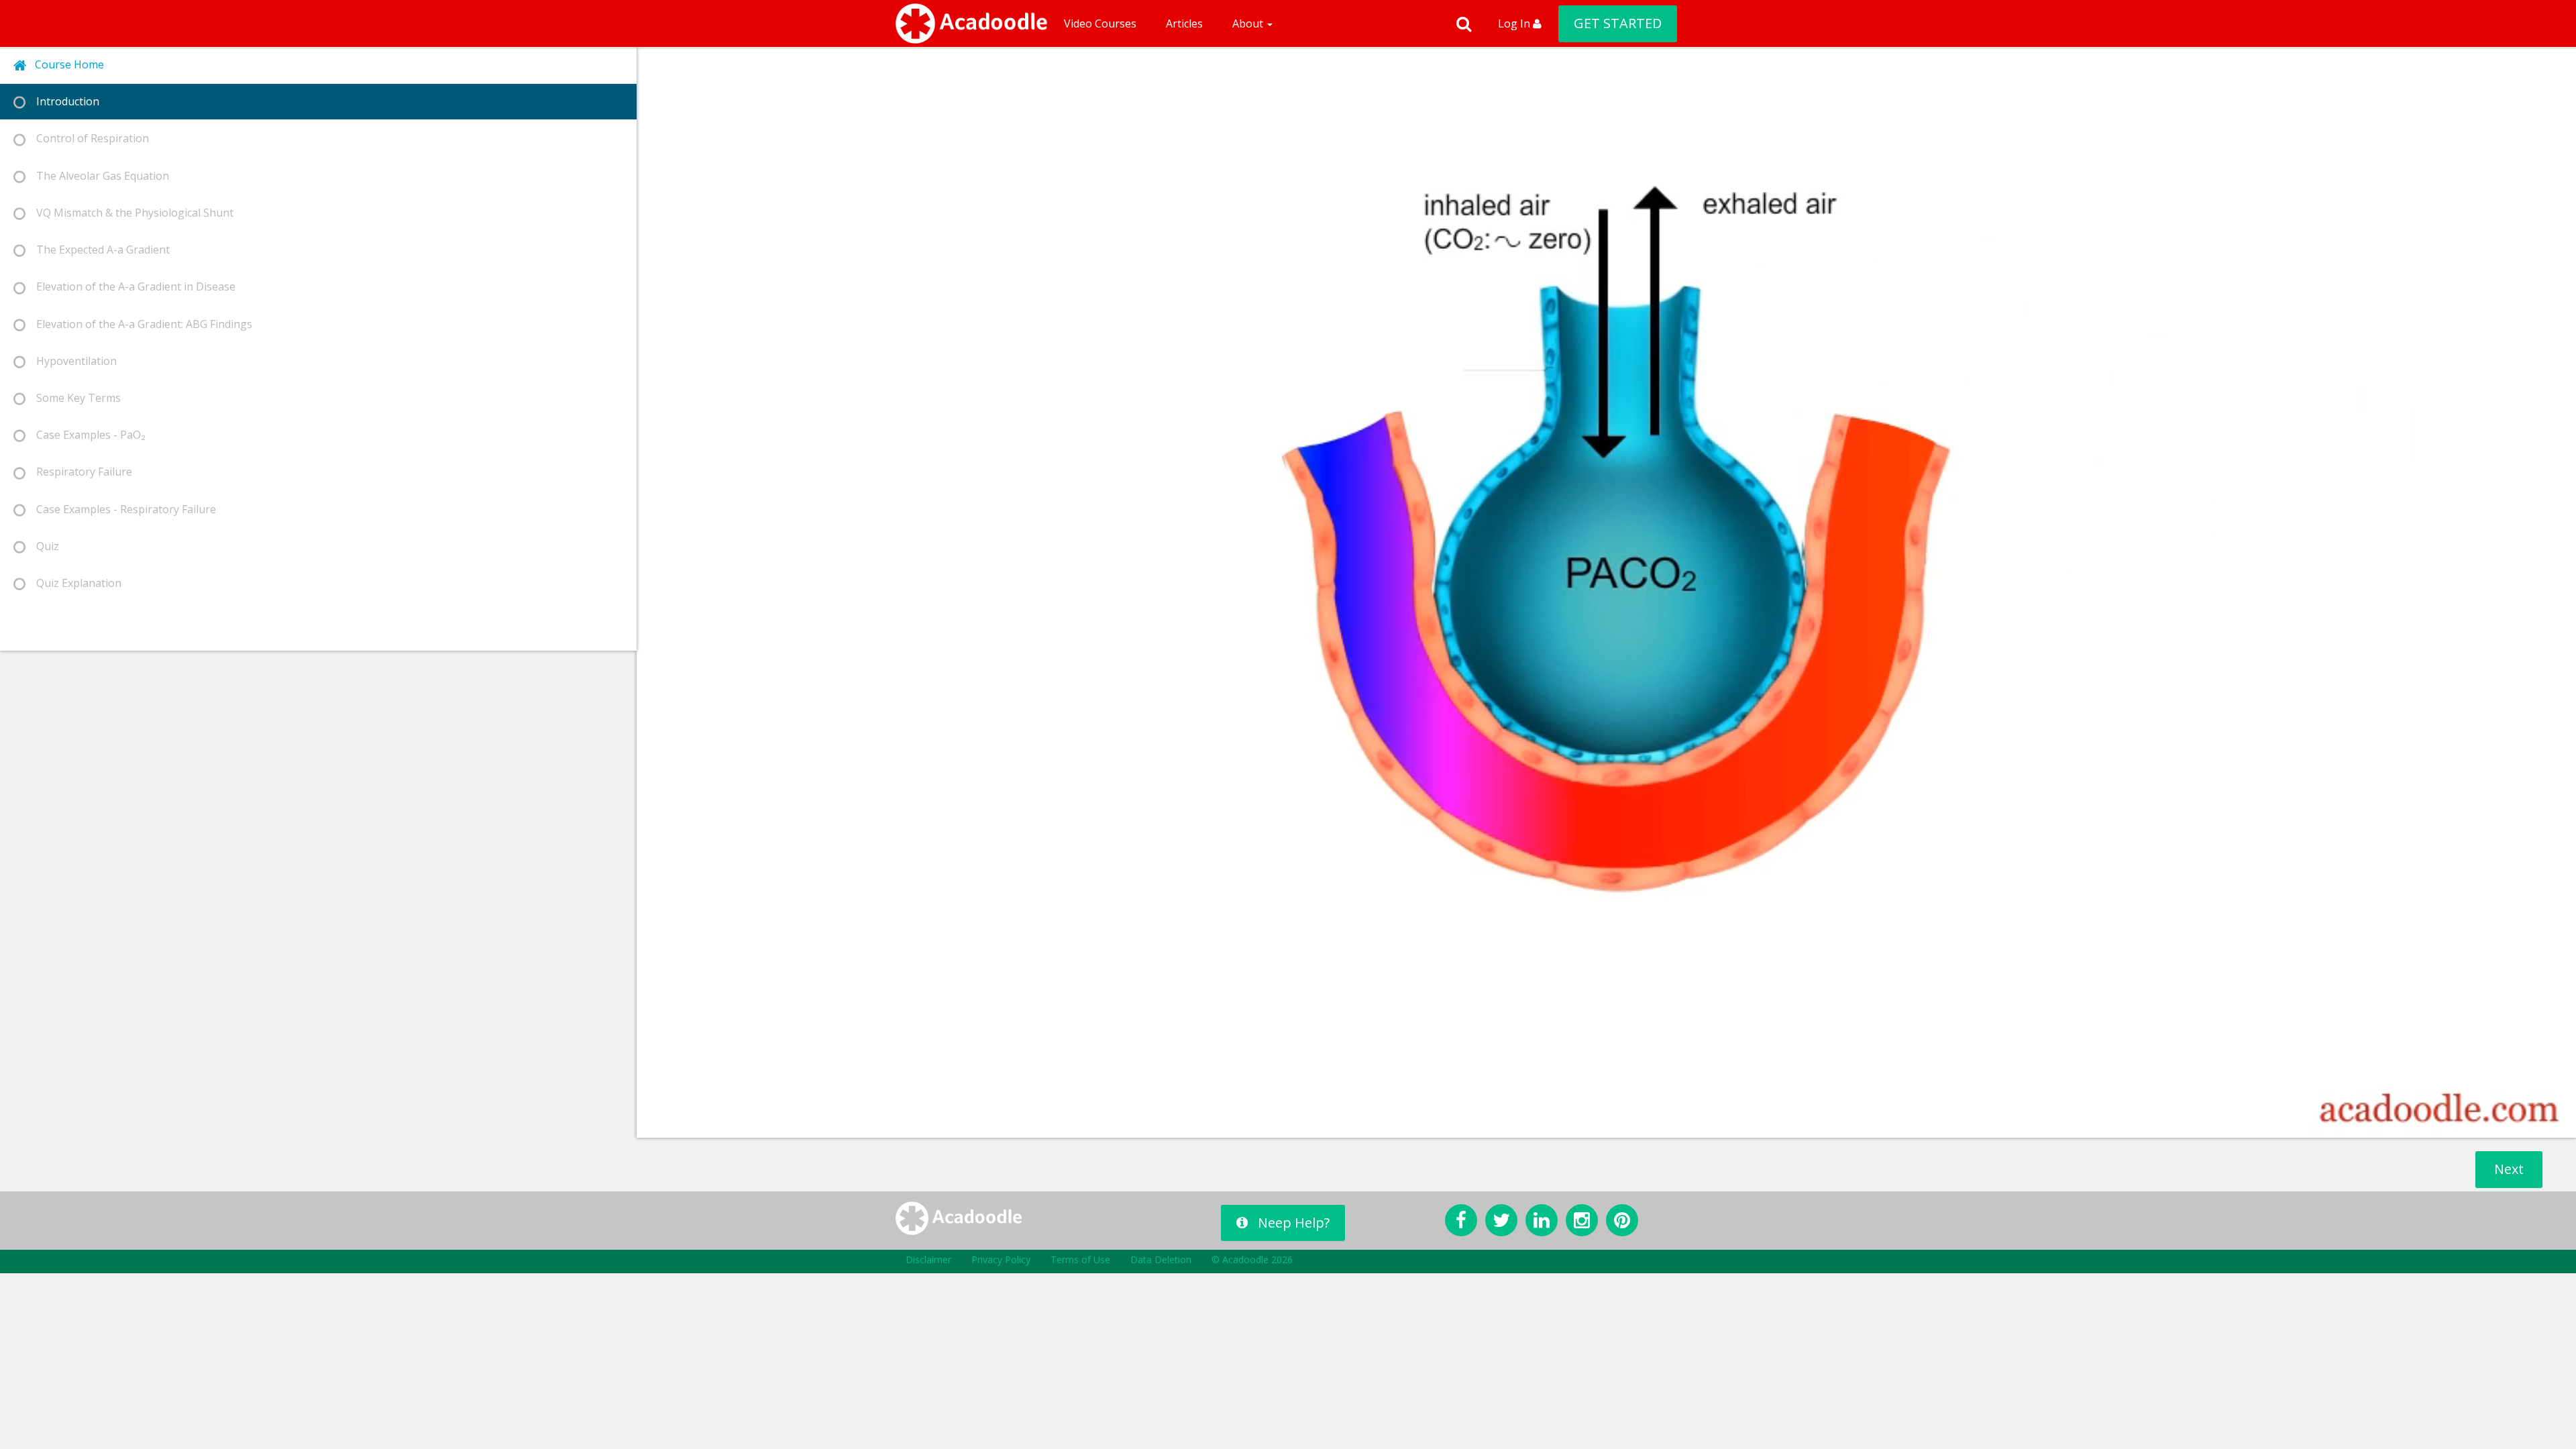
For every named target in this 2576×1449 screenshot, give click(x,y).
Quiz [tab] (42, 546)
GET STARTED (1618, 23)
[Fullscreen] (2559, 1123)
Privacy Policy (1001, 1259)
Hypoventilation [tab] (71, 361)
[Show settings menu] (2524, 1123)
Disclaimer (928, 1259)
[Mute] (2489, 1123)
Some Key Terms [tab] (73, 398)
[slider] (1590, 1123)
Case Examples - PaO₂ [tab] (86, 435)
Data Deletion (1161, 1259)
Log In (1515, 23)
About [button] (1249, 23)
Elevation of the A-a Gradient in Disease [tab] (130, 286)
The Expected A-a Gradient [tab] (98, 250)
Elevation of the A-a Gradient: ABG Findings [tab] (139, 324)
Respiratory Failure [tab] (79, 472)
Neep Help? (1294, 1223)
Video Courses (1100, 23)
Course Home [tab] (65, 64)
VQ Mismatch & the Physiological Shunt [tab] (129, 213)
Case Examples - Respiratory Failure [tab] (121, 509)
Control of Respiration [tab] (87, 138)
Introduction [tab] (62, 101)
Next (2509, 1169)
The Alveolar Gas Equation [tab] (97, 176)
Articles (1184, 23)
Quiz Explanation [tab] (73, 583)
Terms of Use (1080, 1259)
